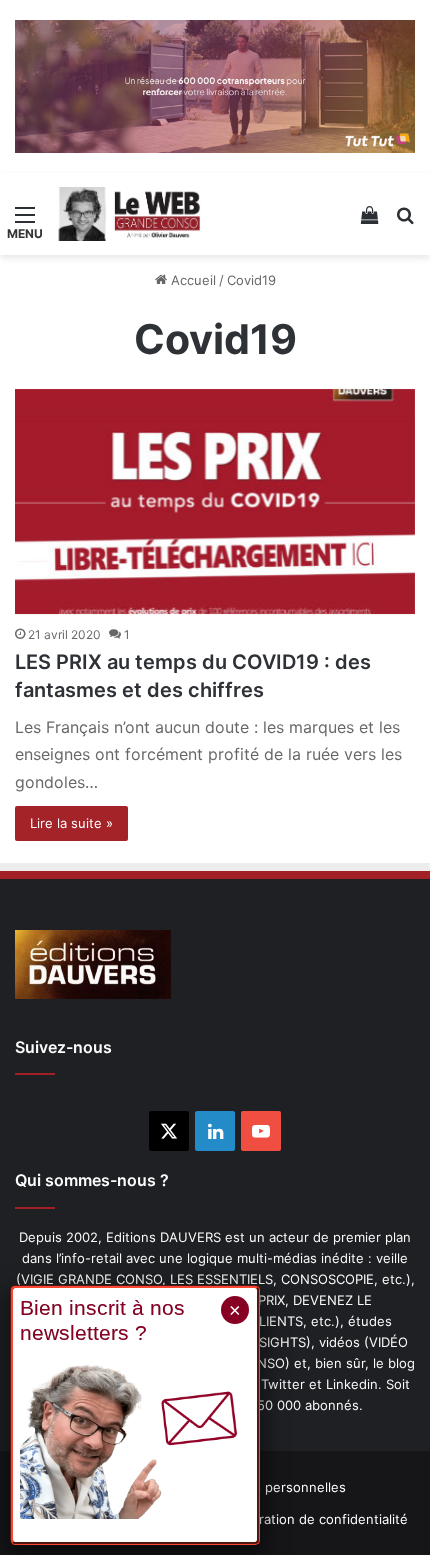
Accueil (191, 280)
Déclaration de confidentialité (316, 1519)
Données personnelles (275, 1487)
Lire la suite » (71, 823)
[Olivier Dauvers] (130, 214)
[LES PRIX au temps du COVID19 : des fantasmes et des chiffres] (215, 502)
